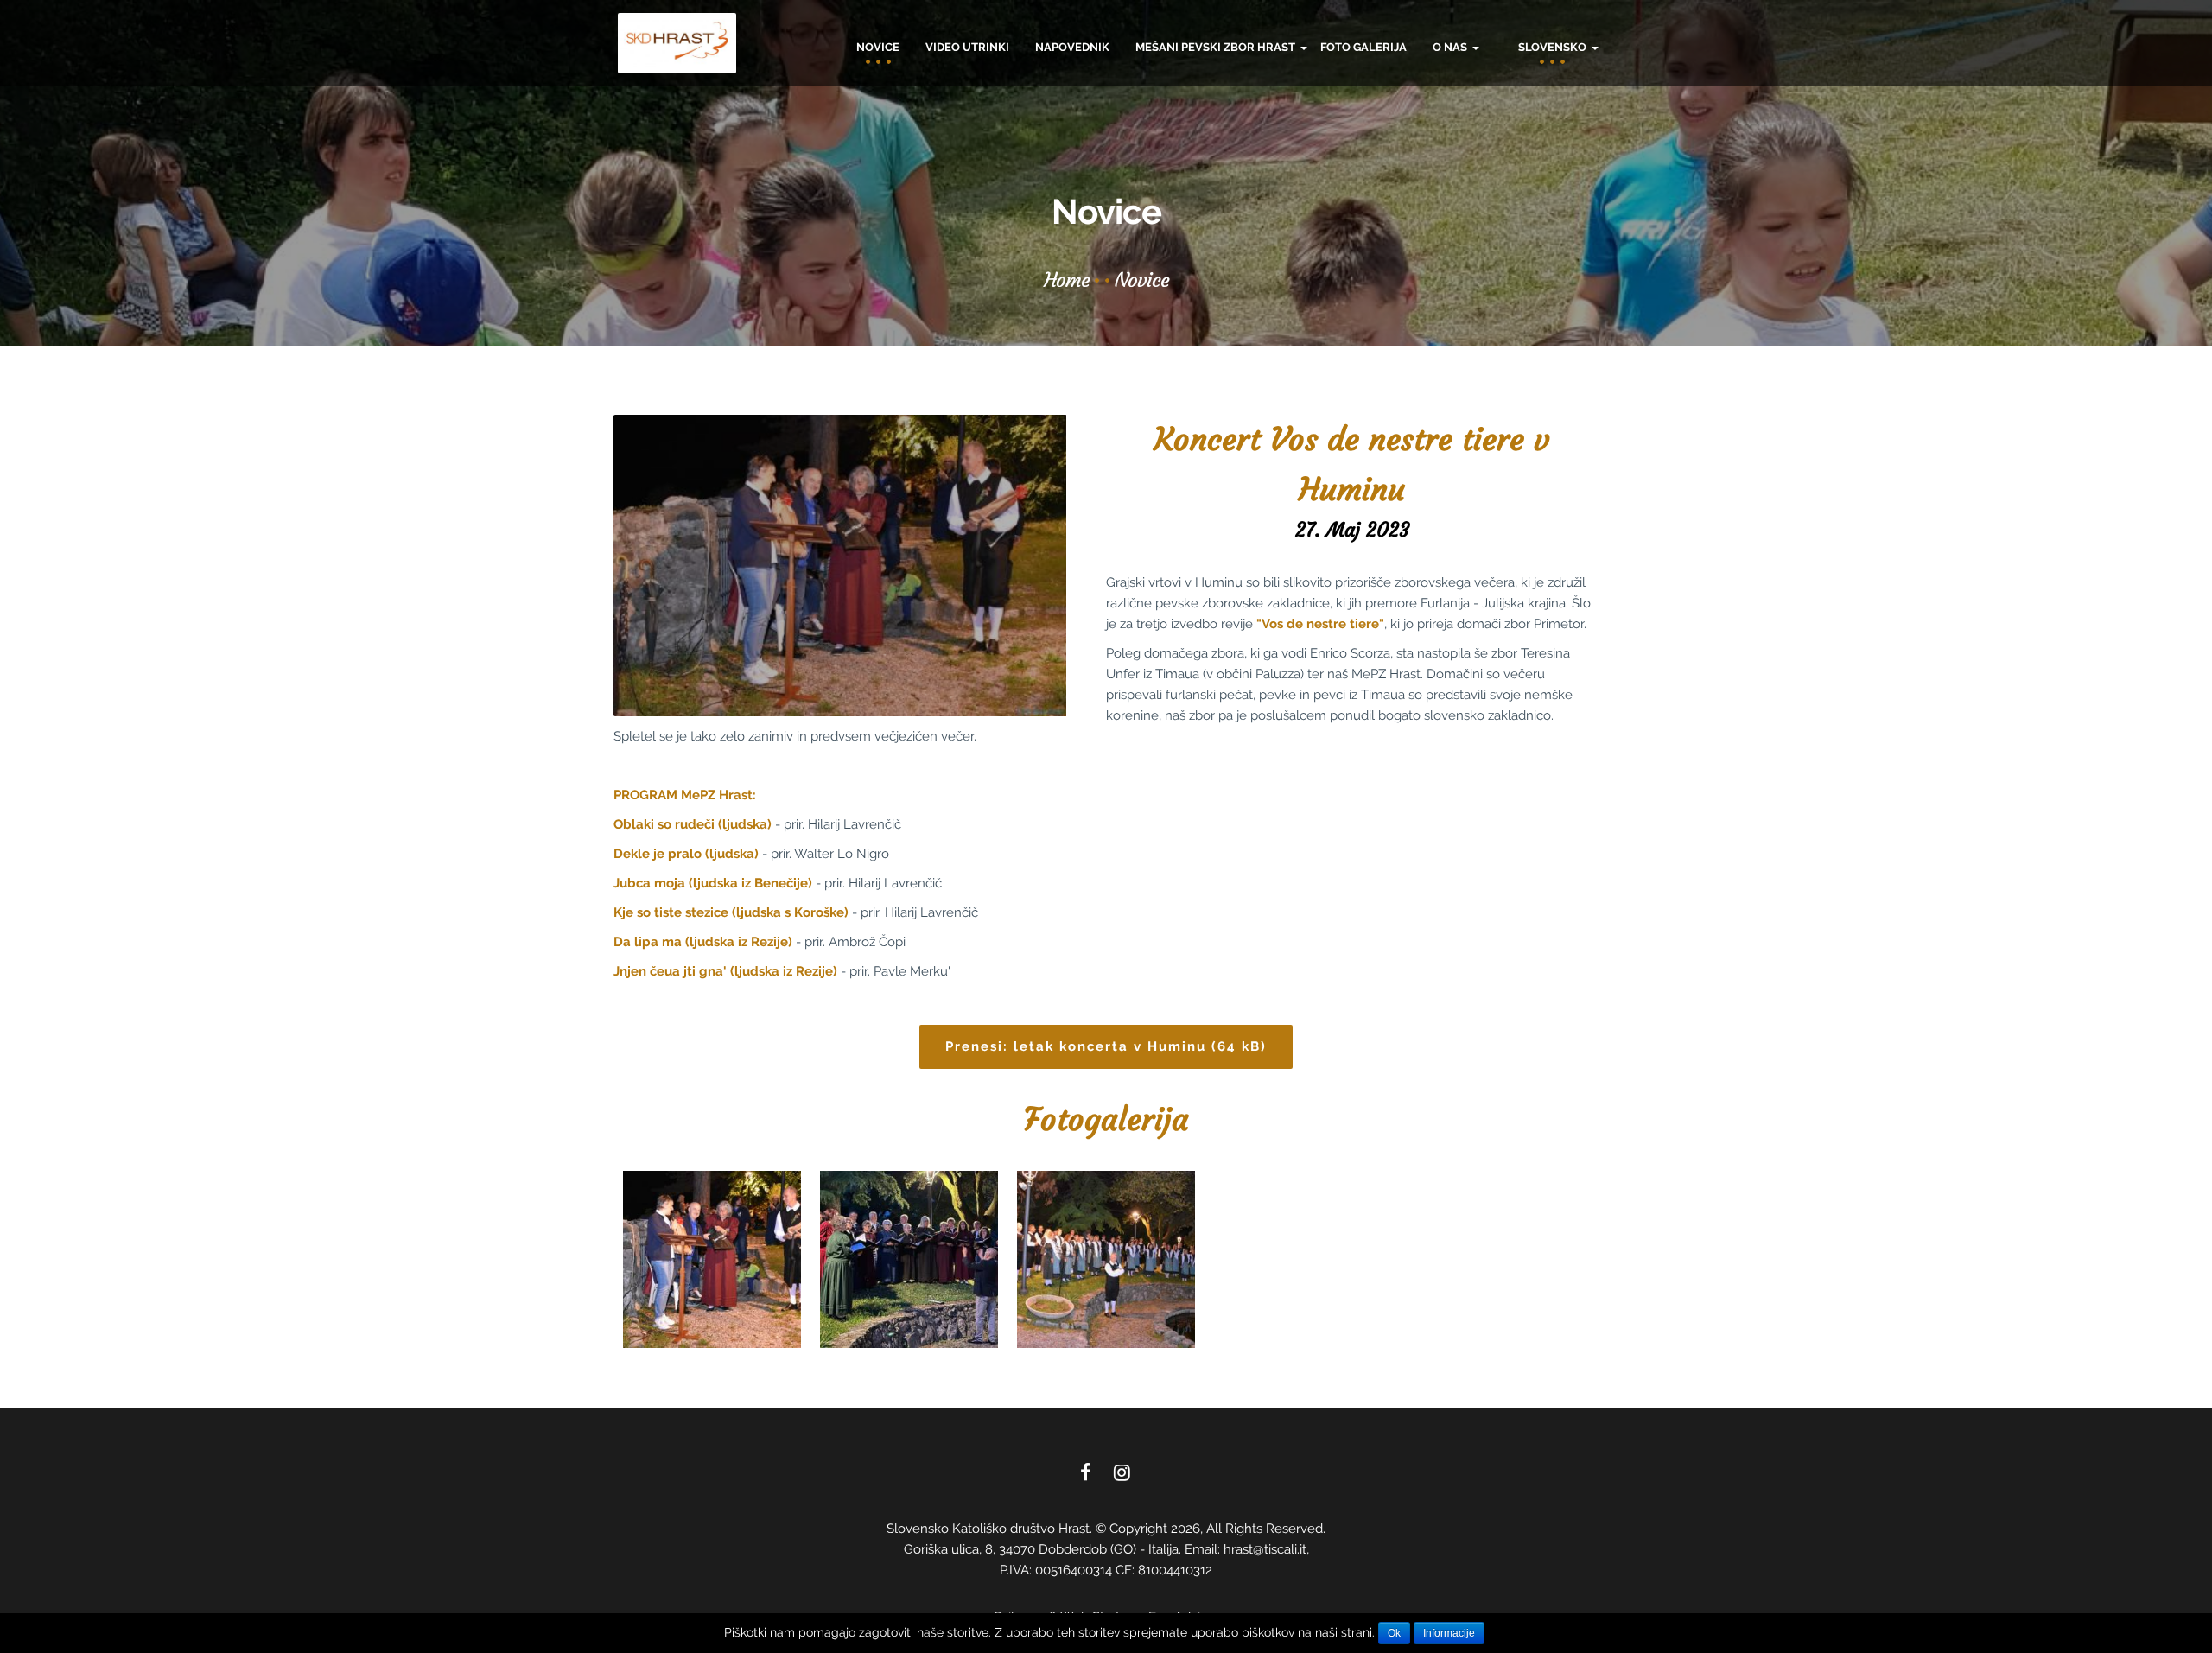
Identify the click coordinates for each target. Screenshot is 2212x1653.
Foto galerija (1363, 47)
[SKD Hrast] (677, 43)
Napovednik (1072, 47)
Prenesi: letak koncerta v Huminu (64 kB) (1106, 1046)
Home (1067, 280)
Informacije (1449, 1633)
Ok (1394, 1633)
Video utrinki (967, 47)
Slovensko (1554, 47)
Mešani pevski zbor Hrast (1217, 47)
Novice (878, 47)
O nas (1451, 47)
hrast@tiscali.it (1265, 1549)
